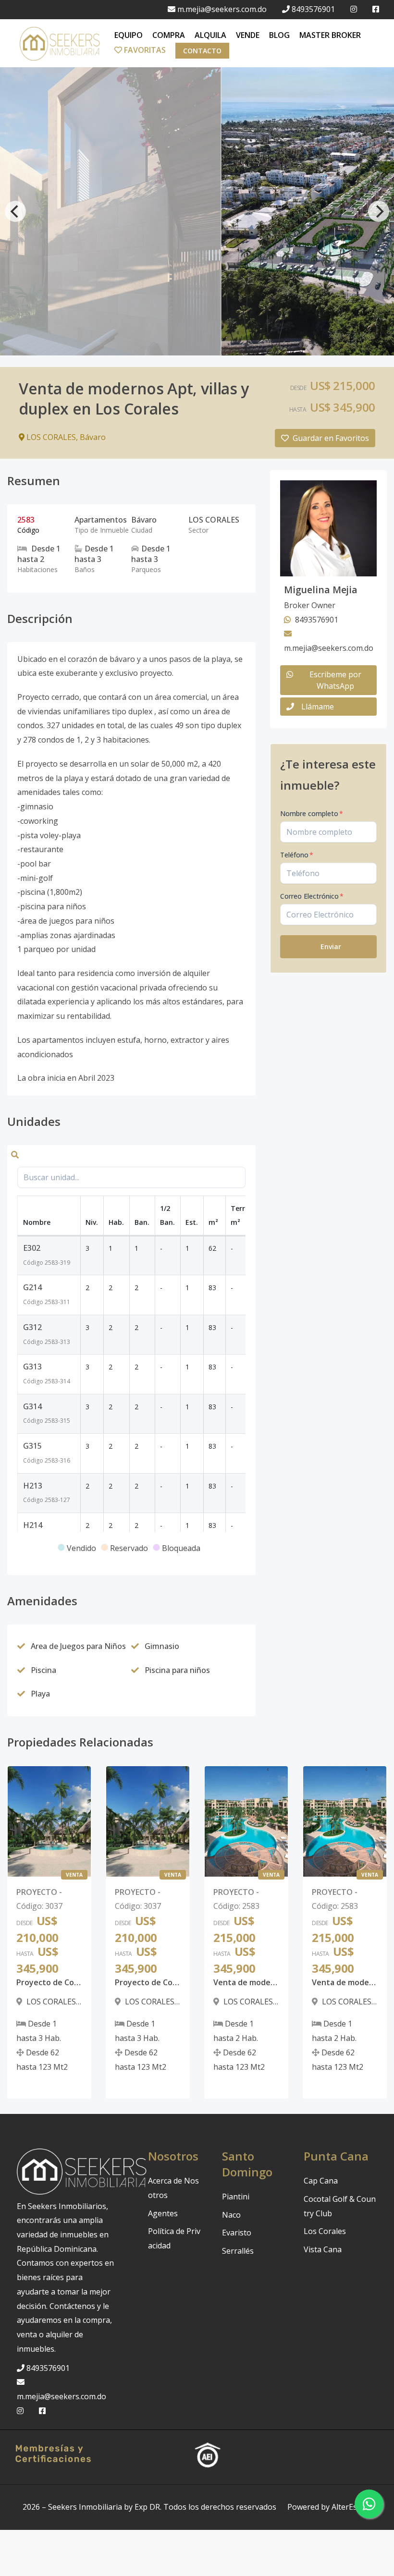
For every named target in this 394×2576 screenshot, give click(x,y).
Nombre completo (312, 813)
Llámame (318, 707)
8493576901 (313, 9)
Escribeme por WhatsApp (335, 680)
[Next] (379, 211)
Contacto (202, 51)
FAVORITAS (144, 50)
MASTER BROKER (330, 35)
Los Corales (325, 2231)
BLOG (279, 35)
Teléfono (297, 855)
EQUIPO (129, 35)
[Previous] (15, 211)
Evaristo (237, 2233)
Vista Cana (323, 2249)
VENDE (248, 35)
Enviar (331, 946)
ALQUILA (210, 35)
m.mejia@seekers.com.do (222, 9)
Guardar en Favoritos (331, 438)
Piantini (236, 2197)
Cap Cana (321, 2181)
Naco (231, 2215)
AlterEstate (351, 2507)
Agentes (163, 2213)
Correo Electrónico (312, 896)
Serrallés (238, 2251)
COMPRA (169, 35)
